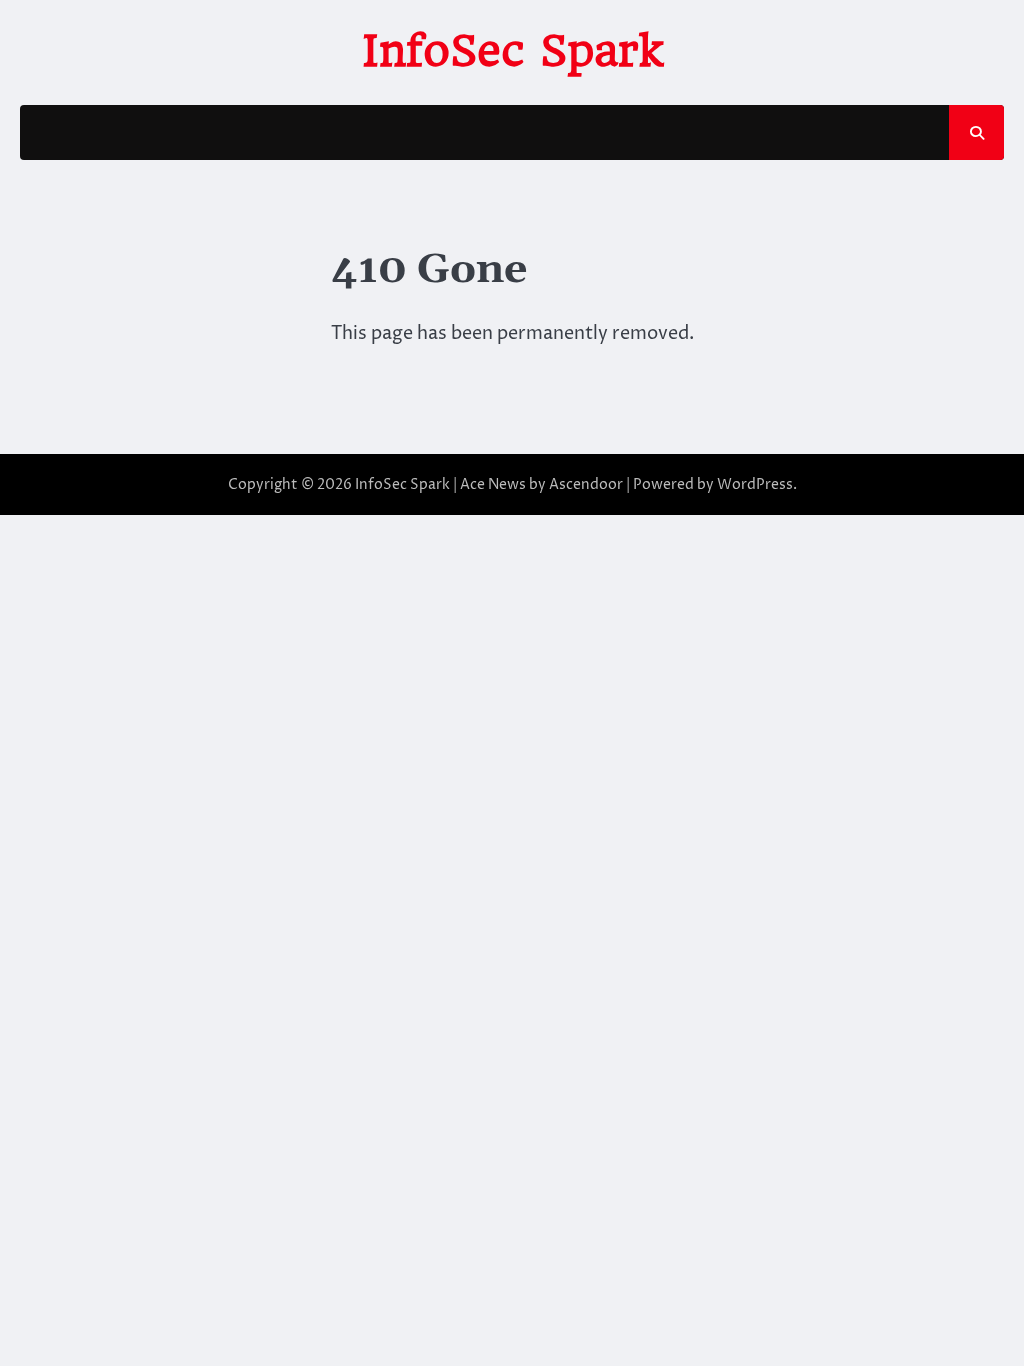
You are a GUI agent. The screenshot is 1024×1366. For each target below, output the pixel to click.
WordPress (755, 484)
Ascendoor (586, 484)
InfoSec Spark (512, 50)
